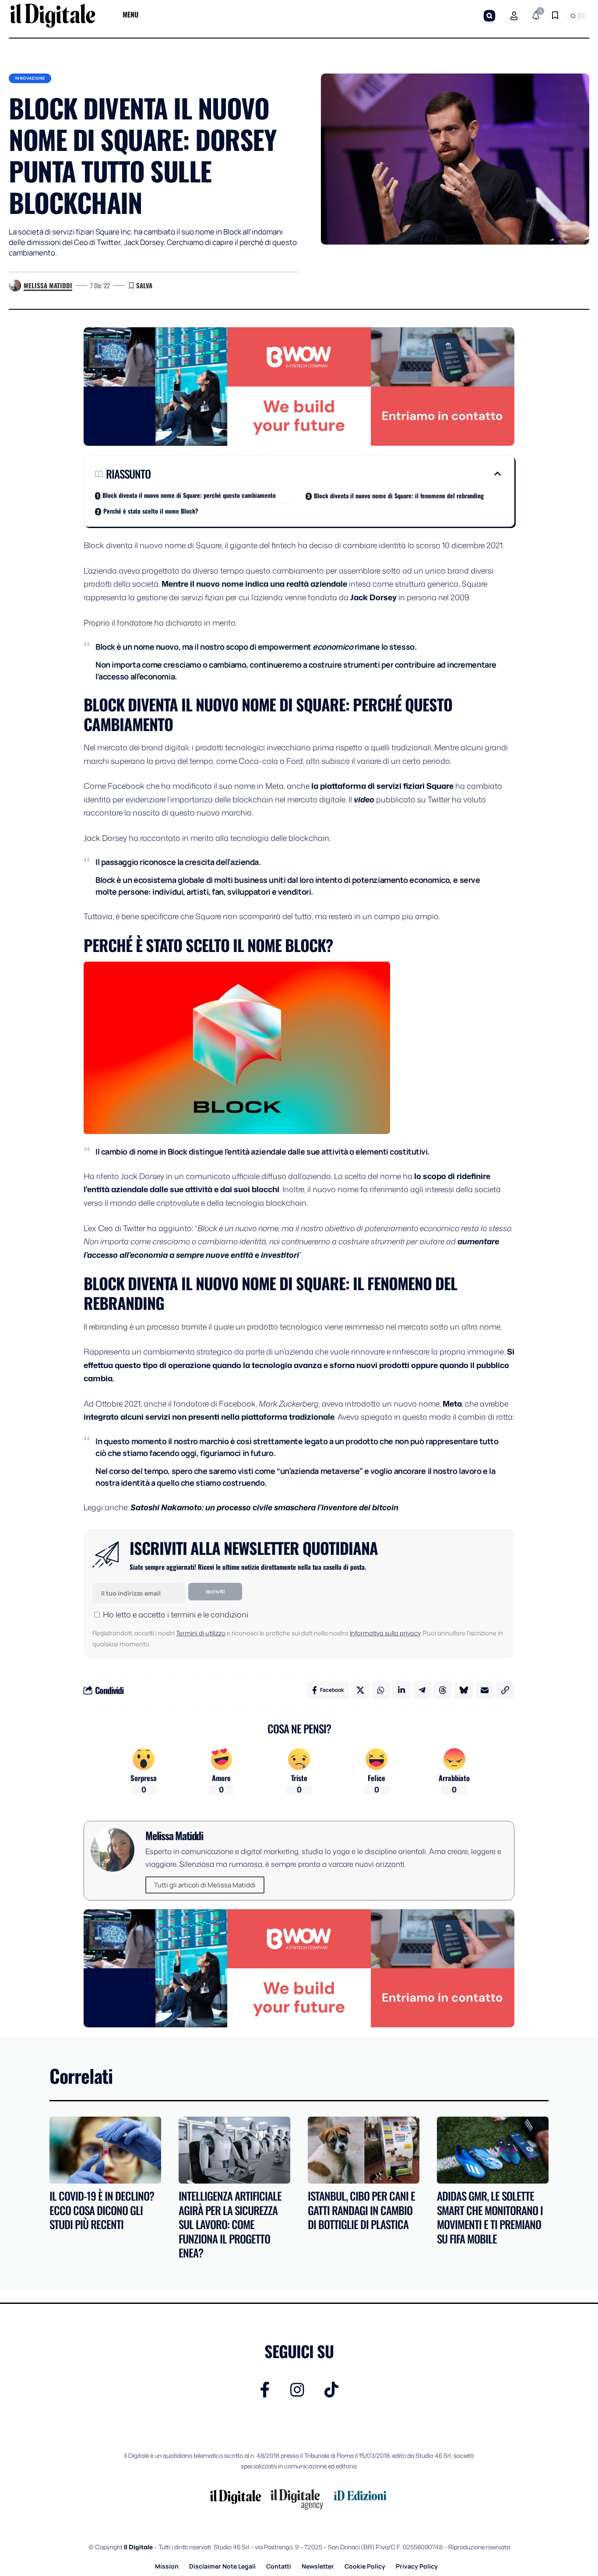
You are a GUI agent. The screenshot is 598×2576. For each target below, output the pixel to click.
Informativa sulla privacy (385, 1633)
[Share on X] (360, 1690)
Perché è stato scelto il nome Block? (151, 511)
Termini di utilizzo (201, 1633)
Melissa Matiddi (48, 285)
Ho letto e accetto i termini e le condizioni (176, 1614)
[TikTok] (331, 2390)
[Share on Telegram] (422, 1690)
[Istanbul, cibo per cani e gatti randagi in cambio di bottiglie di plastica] (364, 2150)
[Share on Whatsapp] (381, 1690)
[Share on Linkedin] (401, 1690)
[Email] (485, 1690)
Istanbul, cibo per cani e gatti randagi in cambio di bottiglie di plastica (361, 2210)
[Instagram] (297, 2390)
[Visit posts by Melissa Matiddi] (15, 286)
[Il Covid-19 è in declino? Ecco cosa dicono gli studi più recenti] (105, 2150)
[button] (489, 16)
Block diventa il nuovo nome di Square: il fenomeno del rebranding (399, 495)
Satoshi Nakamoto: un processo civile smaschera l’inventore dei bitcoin (264, 1507)
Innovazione (30, 78)
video (364, 799)
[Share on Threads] (443, 1690)
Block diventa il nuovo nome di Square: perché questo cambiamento (189, 495)
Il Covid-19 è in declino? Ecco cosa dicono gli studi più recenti (102, 2210)
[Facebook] (265, 2390)
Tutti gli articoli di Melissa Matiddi (205, 1885)
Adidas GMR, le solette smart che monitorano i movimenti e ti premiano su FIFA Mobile (490, 2217)
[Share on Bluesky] (464, 1690)
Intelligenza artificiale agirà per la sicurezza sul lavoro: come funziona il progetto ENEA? (230, 2224)
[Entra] (514, 16)
